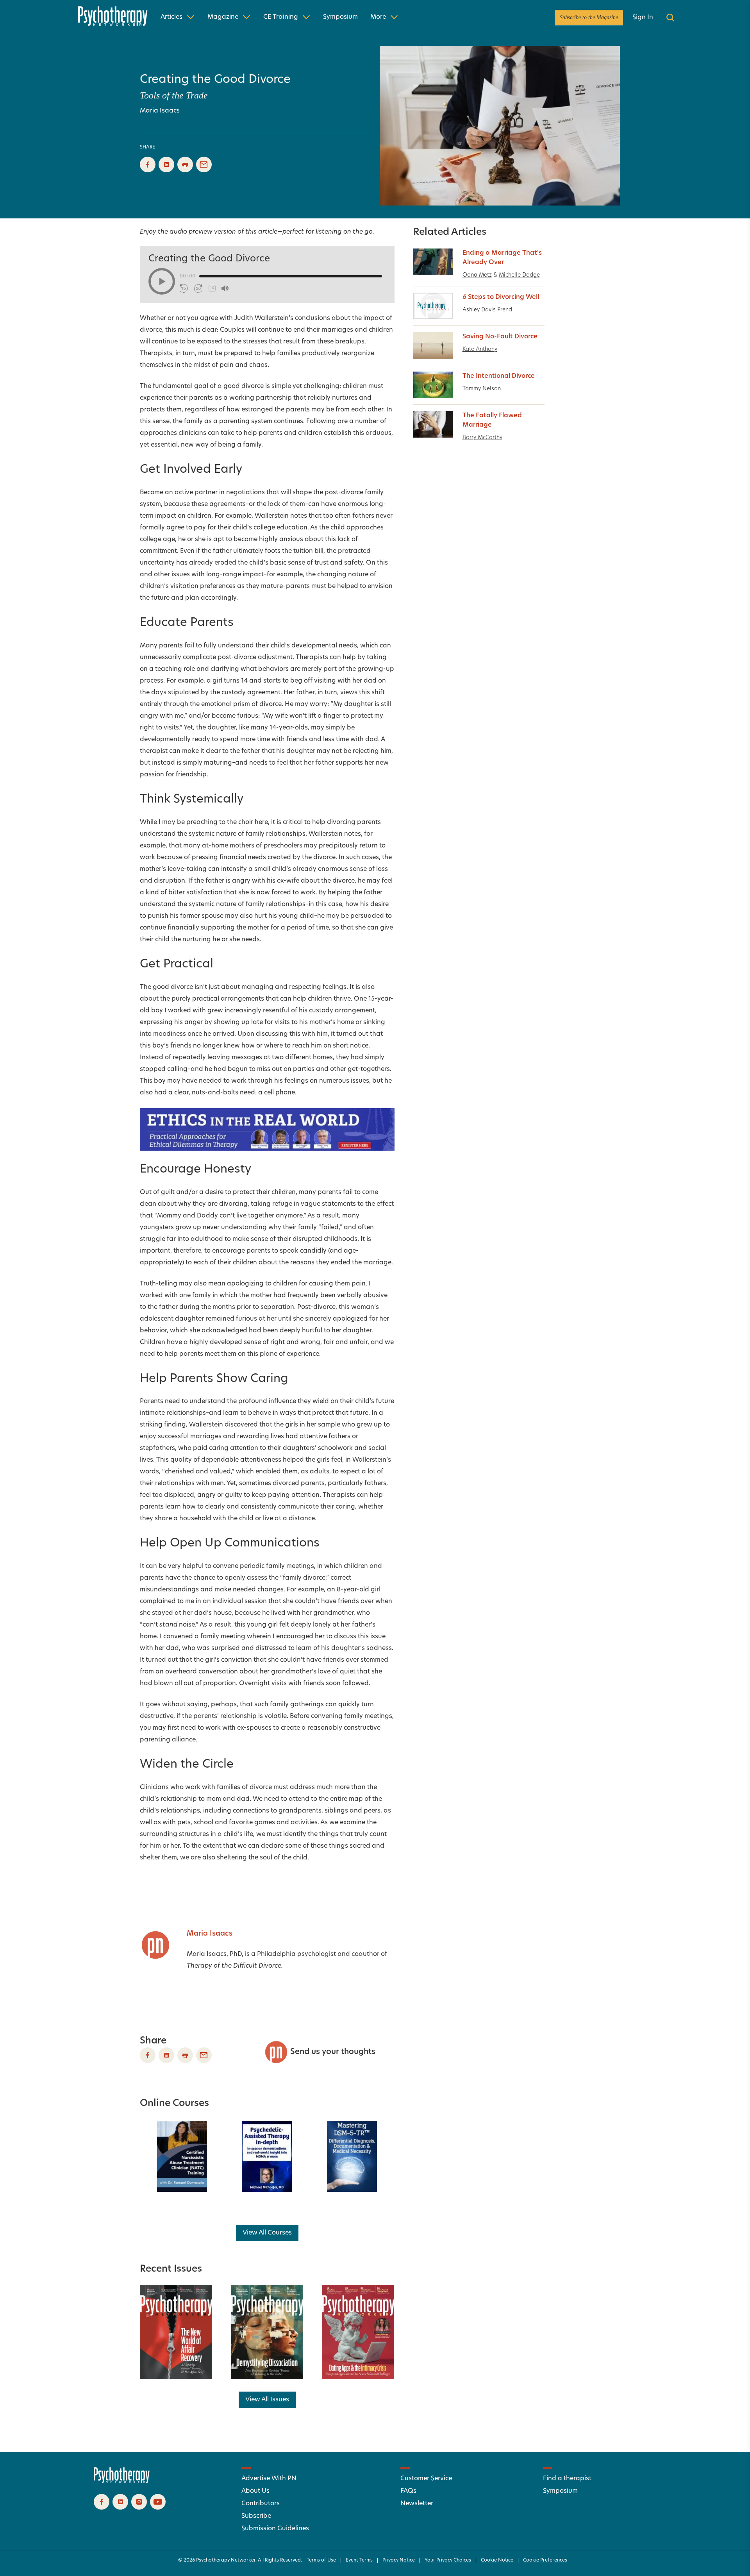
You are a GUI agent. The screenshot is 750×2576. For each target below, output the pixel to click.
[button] (162, 281)
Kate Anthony (480, 349)
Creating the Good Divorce (215, 80)
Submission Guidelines (275, 2529)
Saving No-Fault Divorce (500, 337)
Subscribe (256, 2516)
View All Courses (267, 2233)
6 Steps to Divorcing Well (501, 297)
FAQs (408, 2491)
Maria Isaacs (160, 111)
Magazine (223, 17)
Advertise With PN (269, 2479)
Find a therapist (567, 2479)
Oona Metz (477, 275)
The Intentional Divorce (499, 376)
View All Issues (267, 2400)
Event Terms (359, 2560)
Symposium (340, 17)
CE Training (281, 17)
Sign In (643, 18)
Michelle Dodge (519, 275)
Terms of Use (321, 2560)
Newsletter (417, 2504)
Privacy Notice (399, 2560)
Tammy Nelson (482, 389)
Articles (171, 17)
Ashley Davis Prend (487, 310)
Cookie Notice (497, 2560)
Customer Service (426, 2479)
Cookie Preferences (545, 2560)
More (378, 17)
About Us (255, 2491)
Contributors (261, 2504)
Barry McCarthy (482, 438)
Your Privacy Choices (448, 2560)
